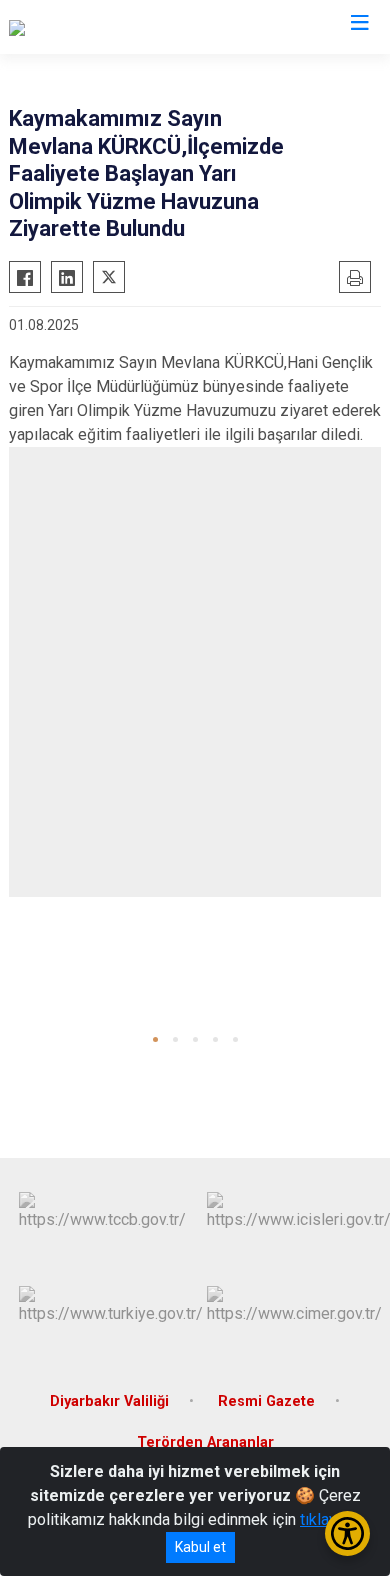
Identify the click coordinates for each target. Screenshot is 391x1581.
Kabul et (200, 1547)
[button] (155, 1039)
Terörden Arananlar (205, 1442)
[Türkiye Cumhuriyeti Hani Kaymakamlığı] (145, 27)
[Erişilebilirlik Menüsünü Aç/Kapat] (347, 1533)
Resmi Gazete (266, 1401)
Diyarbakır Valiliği (109, 1401)
